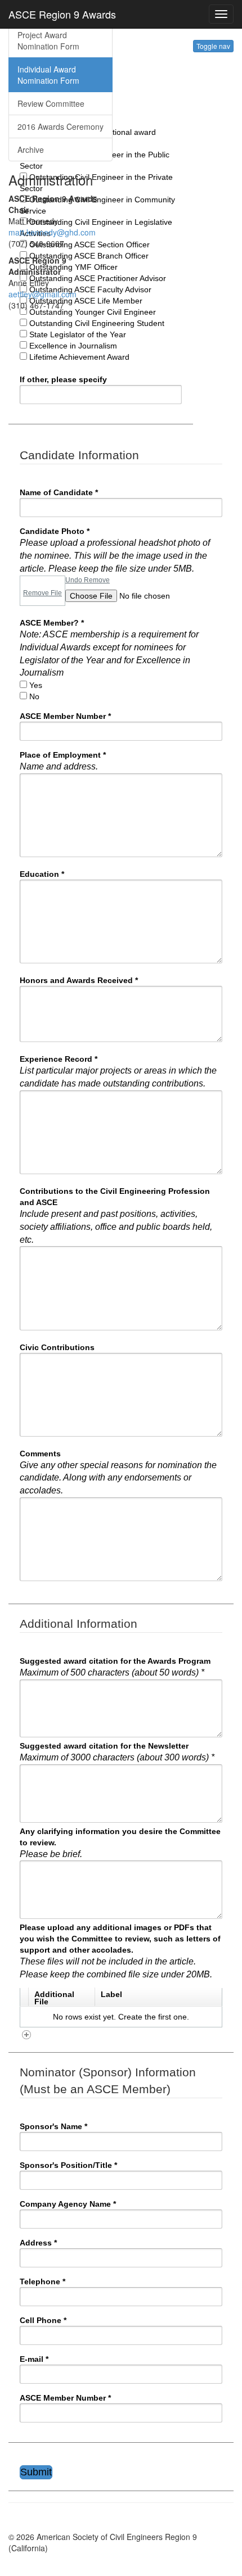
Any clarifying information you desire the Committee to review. (120, 1843)
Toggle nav (213, 46)
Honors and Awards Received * (79, 980)
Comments (118, 1472)
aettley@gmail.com (42, 294)
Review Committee (51, 103)
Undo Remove (88, 580)
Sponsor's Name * (53, 2126)
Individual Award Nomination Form (48, 75)
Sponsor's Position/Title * (68, 2165)
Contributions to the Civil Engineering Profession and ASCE (116, 1215)
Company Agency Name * (68, 2204)
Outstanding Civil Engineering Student (97, 323)
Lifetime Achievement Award (79, 357)
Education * (42, 874)
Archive (31, 150)
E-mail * (34, 2359)
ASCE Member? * (109, 648)
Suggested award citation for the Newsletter (117, 1752)
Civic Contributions (57, 1347)
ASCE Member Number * (65, 716)
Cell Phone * (43, 2320)
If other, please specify (63, 379)
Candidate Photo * (115, 550)
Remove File (42, 593)
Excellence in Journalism (73, 346)
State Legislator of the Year (78, 334)
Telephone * (42, 2281)
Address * (38, 2243)
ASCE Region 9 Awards (62, 14)
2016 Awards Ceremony (60, 126)
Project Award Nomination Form (48, 40)
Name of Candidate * (59, 492)
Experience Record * (118, 1071)
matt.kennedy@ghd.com (52, 232)
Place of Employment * (63, 761)
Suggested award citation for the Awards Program (115, 1667)
